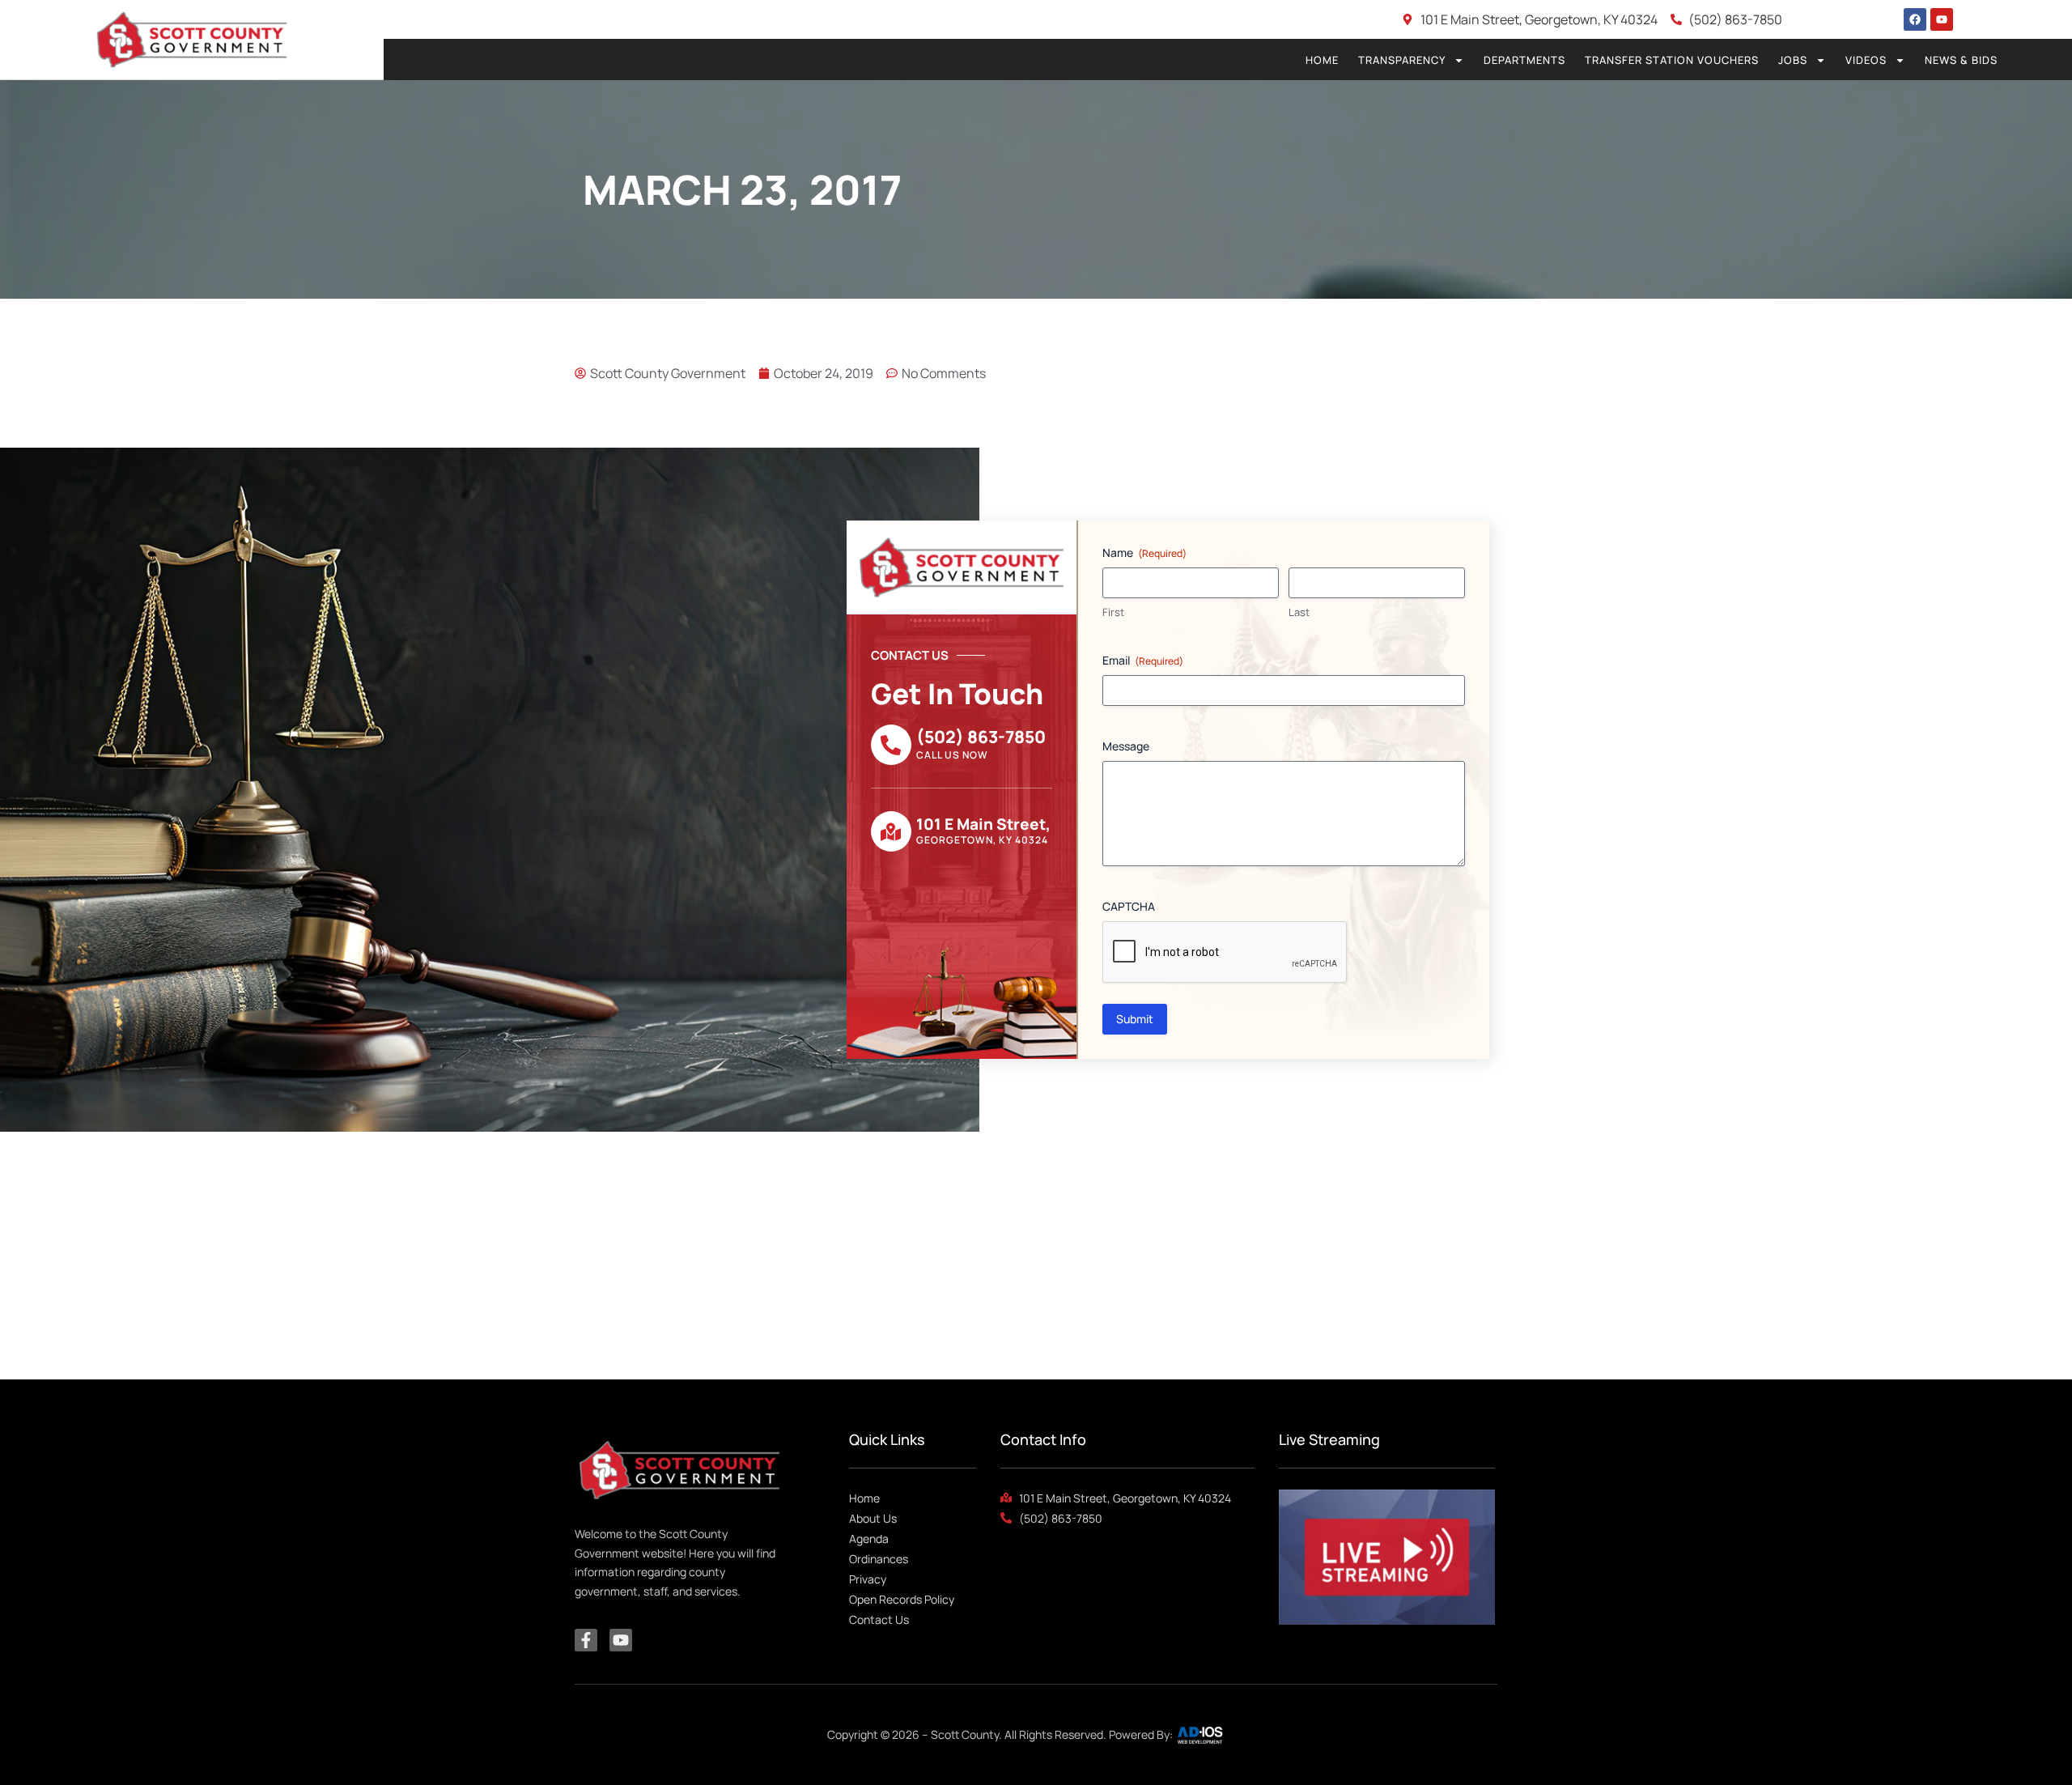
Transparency (1402, 60)
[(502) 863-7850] (891, 745)
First (1113, 612)
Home (1322, 60)
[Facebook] (1915, 19)
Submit (1135, 1019)
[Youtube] (1942, 19)
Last (1299, 612)
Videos (1866, 60)
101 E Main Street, (983, 824)
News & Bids (1961, 60)
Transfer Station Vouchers (1672, 60)
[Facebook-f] (586, 1640)
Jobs (1793, 60)
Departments (1524, 60)
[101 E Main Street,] (891, 831)
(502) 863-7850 (981, 737)
